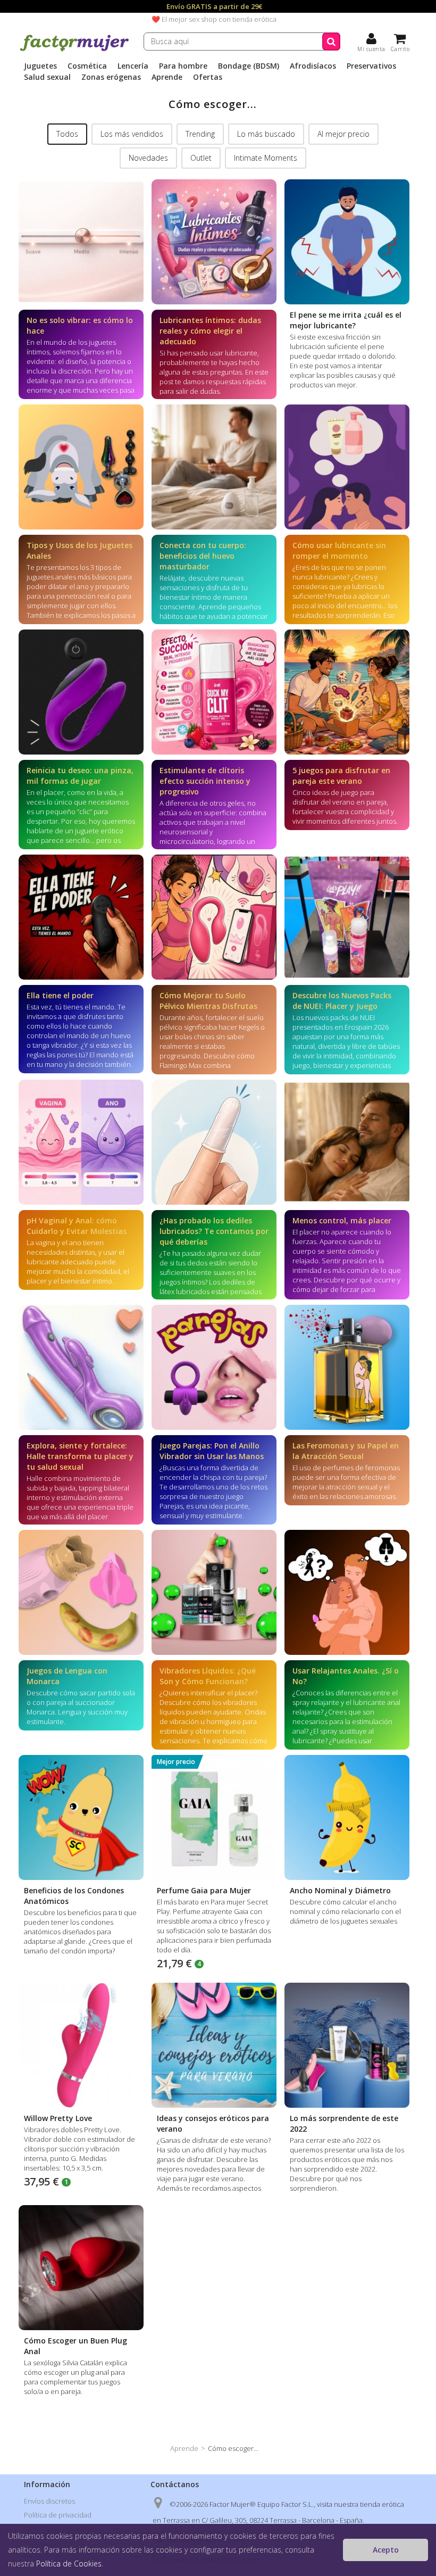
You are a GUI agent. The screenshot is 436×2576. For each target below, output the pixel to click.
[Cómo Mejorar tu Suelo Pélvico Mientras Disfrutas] (214, 917)
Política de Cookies (69, 2563)
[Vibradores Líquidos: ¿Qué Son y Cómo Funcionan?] (214, 1592)
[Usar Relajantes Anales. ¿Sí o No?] (347, 1592)
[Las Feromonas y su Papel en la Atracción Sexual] (347, 1367)
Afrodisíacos (313, 66)
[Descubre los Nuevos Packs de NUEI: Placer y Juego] (347, 917)
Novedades (148, 158)
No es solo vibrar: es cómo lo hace (80, 325)
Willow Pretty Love (58, 2118)
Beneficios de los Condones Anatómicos (74, 1896)
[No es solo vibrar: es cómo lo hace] (81, 242)
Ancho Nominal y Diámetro (340, 1890)
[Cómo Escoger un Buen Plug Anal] (81, 2268)
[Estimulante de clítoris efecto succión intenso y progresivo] (214, 692)
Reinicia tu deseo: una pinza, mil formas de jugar (80, 776)
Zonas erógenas (111, 77)
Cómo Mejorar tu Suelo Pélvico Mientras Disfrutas (208, 1001)
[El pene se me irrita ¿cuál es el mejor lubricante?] (347, 242)
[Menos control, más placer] (347, 1142)
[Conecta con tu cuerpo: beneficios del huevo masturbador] (214, 467)
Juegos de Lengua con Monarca (67, 1676)
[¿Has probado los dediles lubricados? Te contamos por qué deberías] (214, 1142)
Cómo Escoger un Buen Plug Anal (76, 2346)
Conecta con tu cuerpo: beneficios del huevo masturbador (203, 556)
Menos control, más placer (342, 1220)
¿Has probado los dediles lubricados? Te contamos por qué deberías (214, 1231)
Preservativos (371, 66)
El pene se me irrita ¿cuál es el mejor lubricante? (346, 320)
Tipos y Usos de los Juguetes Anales (79, 550)
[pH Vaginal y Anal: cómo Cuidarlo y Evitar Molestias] (81, 1142)
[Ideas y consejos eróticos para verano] (214, 2045)
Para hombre (183, 66)
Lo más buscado (266, 134)
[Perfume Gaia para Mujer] (214, 1817)
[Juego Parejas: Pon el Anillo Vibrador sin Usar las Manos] (214, 1367)
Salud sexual (47, 77)
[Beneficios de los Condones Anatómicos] (81, 1817)
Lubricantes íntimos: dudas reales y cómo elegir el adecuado (210, 331)
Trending (200, 134)
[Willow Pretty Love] (81, 2045)
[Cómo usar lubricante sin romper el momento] (347, 467)
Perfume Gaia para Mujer (204, 1890)
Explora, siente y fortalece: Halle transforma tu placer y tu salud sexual (80, 1456)
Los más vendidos (132, 134)
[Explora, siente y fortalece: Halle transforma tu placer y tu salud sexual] (81, 1367)
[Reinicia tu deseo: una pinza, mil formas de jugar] (81, 692)
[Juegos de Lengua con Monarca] (81, 1592)
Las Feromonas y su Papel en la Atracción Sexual (346, 1451)
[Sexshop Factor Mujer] (74, 49)
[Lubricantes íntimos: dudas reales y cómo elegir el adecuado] (214, 242)
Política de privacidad (58, 2515)
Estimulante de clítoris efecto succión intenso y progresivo (205, 781)
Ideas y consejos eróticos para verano (213, 2123)
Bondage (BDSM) (249, 66)
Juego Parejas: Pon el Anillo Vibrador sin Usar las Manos (212, 1451)
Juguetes (40, 66)
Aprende (167, 77)
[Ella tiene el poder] (81, 917)
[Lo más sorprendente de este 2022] (347, 2045)
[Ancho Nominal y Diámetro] (347, 1817)
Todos (67, 134)
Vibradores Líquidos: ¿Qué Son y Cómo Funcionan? (208, 1676)
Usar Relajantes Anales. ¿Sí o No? (346, 1676)
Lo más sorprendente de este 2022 (344, 2123)
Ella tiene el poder (60, 995)
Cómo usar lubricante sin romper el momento (339, 550)
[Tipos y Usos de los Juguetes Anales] (81, 467)
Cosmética (87, 66)
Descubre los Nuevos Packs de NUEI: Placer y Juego (342, 1001)
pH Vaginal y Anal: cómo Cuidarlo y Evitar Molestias (77, 1226)
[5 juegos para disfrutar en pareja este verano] (347, 692)
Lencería (133, 66)
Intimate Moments (266, 158)
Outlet (201, 158)
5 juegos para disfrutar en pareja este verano (341, 776)
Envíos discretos (49, 2501)
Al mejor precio (343, 134)
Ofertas (208, 77)
